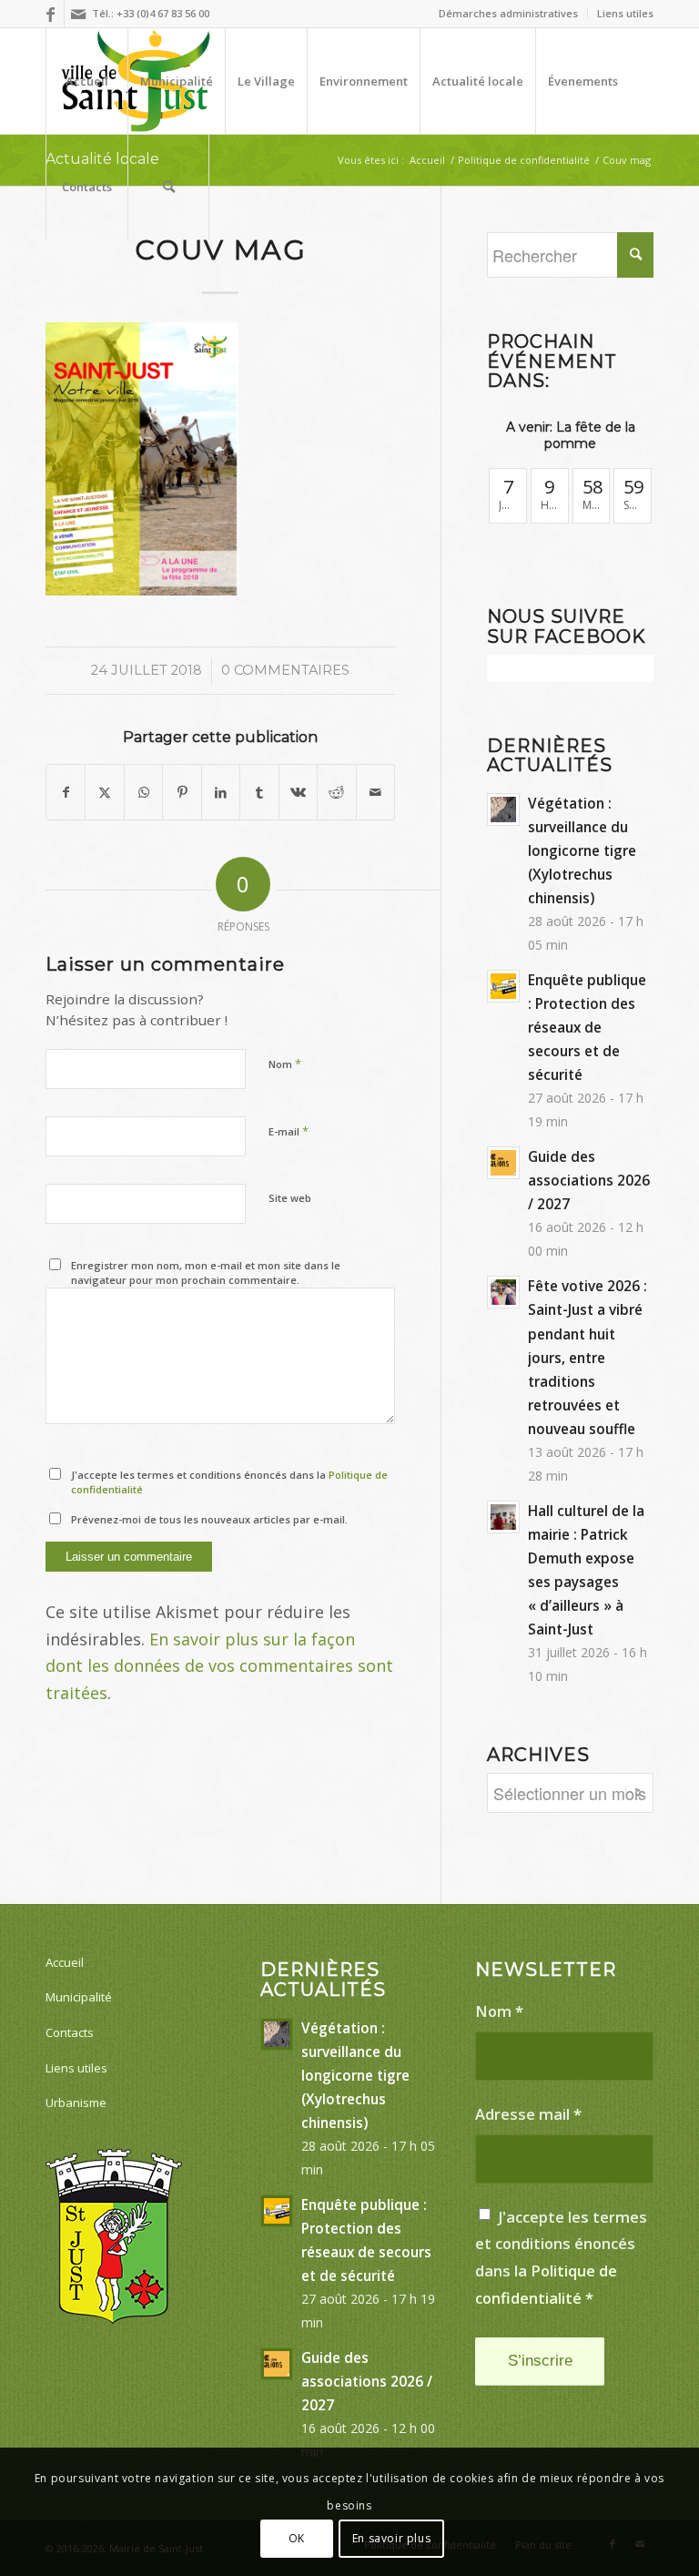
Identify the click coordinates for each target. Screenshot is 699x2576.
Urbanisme (76, 2103)
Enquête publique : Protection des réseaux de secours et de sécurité (587, 1027)
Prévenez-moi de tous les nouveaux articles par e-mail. (209, 1519)
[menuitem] (509, 14)
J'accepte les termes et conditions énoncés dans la (229, 1482)
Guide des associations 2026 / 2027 (589, 1180)
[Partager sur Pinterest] (182, 793)
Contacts (70, 2032)
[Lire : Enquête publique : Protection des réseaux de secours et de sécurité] (503, 986)
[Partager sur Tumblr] (259, 793)
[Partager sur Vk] (298, 793)
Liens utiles (625, 13)
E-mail (289, 1131)
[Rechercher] (168, 187)
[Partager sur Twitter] (104, 793)
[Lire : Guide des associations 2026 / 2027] (503, 1163)
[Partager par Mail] (376, 793)
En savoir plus (391, 2538)
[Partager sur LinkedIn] (221, 793)
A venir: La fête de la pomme (571, 435)
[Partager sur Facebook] (66, 793)
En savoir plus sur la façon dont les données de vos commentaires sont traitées (219, 1666)
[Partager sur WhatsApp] (143, 793)
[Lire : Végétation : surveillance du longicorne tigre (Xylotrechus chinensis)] (503, 809)
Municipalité (79, 1997)
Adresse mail (528, 2114)
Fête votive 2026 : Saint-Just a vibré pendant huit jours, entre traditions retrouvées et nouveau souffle (588, 1357)
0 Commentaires (285, 670)
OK (297, 2538)
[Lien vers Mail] (78, 14)
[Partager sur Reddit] (336, 793)
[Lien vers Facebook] (51, 14)
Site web (290, 1198)
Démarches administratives (508, 13)
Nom (285, 1064)
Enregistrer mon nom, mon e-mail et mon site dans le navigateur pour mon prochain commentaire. (206, 1273)
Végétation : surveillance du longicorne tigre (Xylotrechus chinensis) (582, 850)
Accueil (65, 1962)
